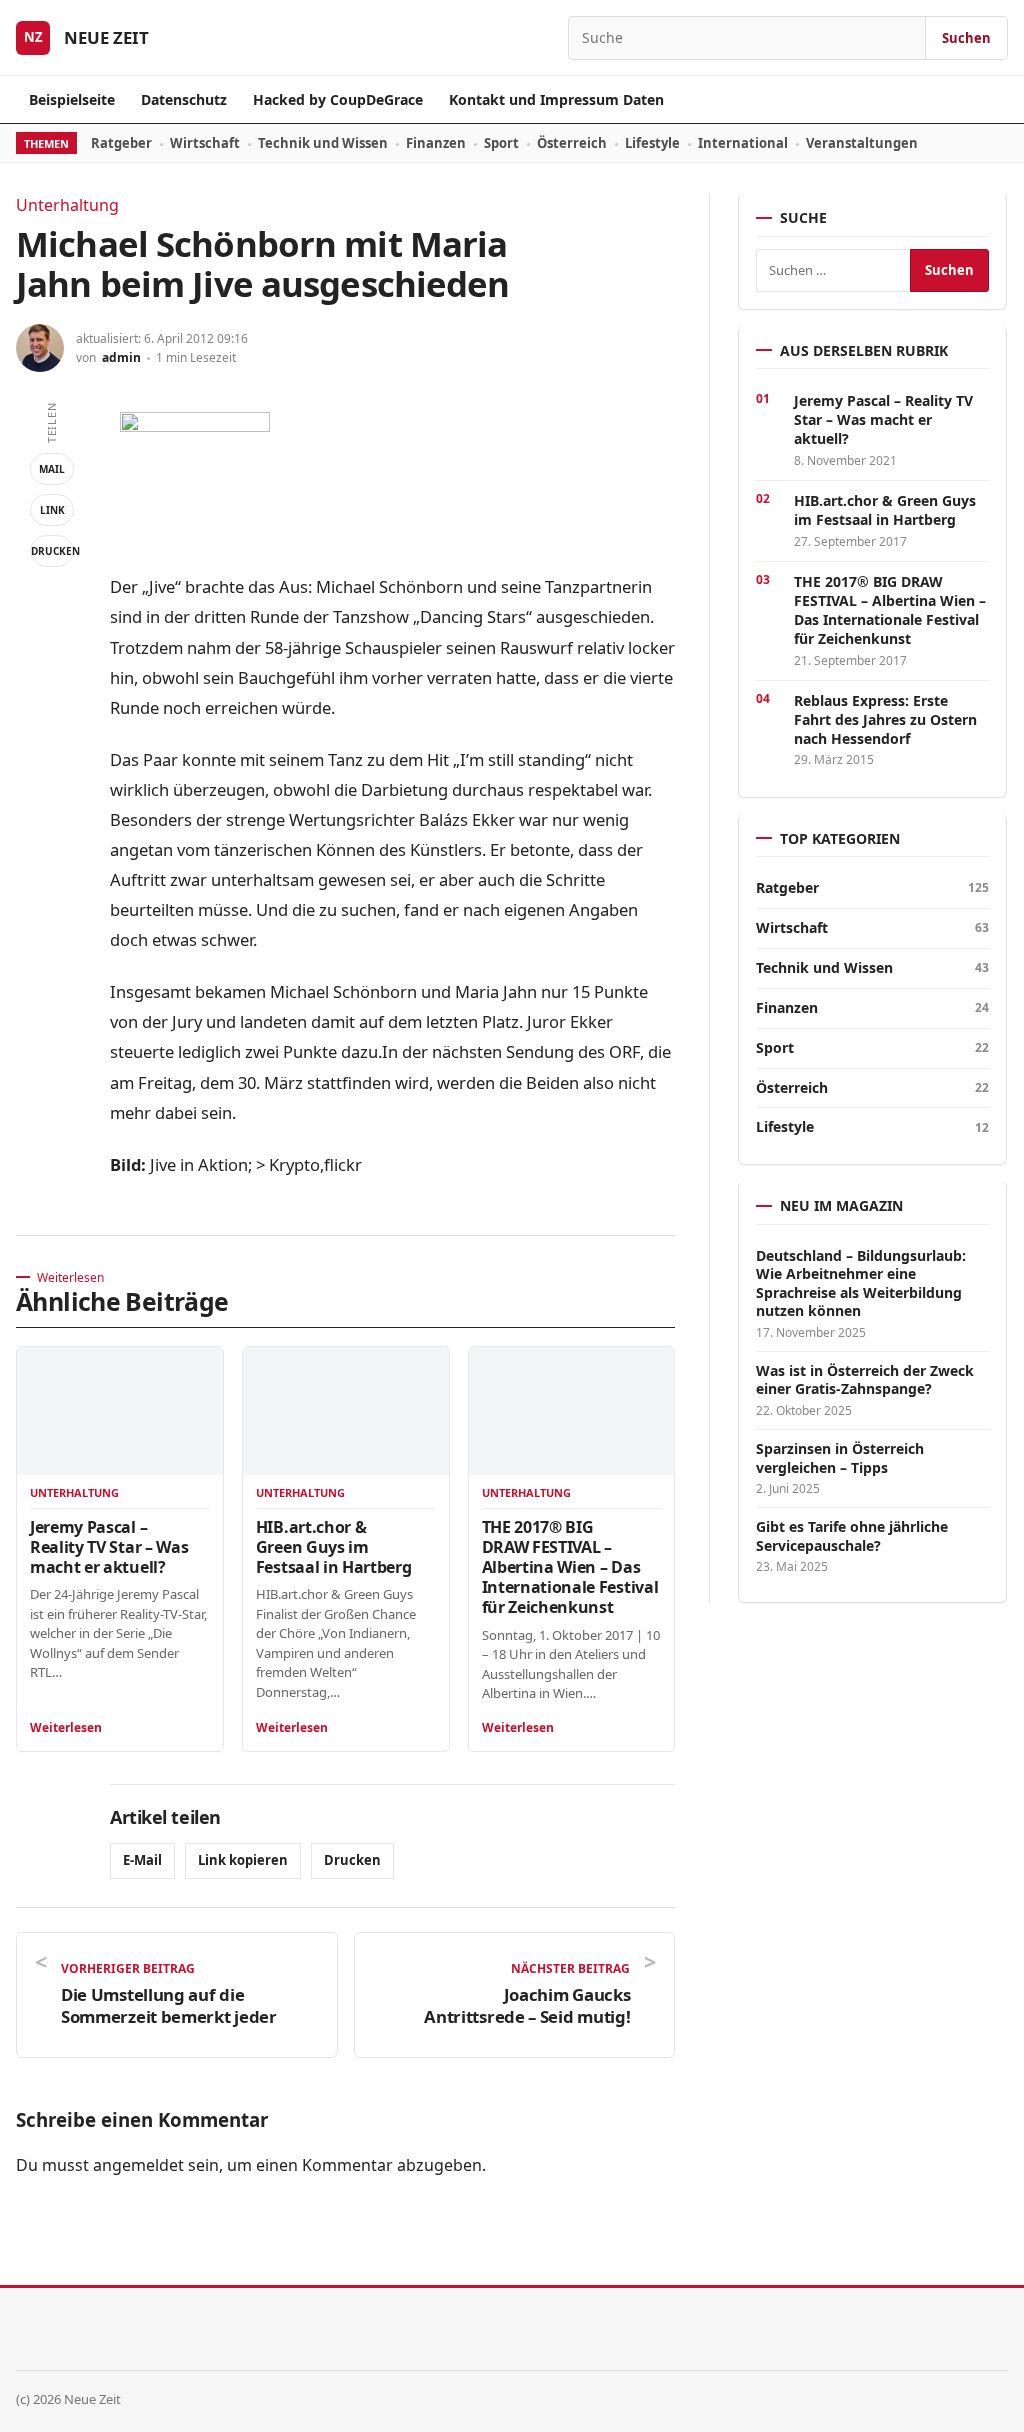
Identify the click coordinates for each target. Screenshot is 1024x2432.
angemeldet (138, 2165)
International (743, 143)
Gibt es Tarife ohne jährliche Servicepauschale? (852, 1536)
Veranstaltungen (862, 143)
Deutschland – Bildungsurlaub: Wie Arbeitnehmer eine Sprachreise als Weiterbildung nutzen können (861, 1283)
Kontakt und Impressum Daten (556, 99)
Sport (501, 143)
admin (121, 357)
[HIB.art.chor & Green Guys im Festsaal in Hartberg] (346, 1411)
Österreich (572, 143)
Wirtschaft (205, 143)
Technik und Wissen (323, 143)
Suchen (966, 38)
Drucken (52, 551)
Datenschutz (184, 99)
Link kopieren (243, 1860)
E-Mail (142, 1860)
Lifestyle (652, 143)
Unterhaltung (67, 205)
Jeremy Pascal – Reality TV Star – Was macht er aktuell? (109, 1547)
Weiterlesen (66, 1727)
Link (52, 510)
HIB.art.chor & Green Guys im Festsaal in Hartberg (334, 1547)
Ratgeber (121, 143)
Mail (52, 469)
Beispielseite (72, 99)
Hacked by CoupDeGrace (338, 99)
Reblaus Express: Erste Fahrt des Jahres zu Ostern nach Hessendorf (885, 719)
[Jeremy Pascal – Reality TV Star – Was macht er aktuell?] (120, 1411)
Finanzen (436, 143)
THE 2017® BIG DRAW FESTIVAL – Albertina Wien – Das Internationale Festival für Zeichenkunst (570, 1567)
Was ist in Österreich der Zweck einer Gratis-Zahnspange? (865, 1380)
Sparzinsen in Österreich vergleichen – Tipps (840, 1458)
